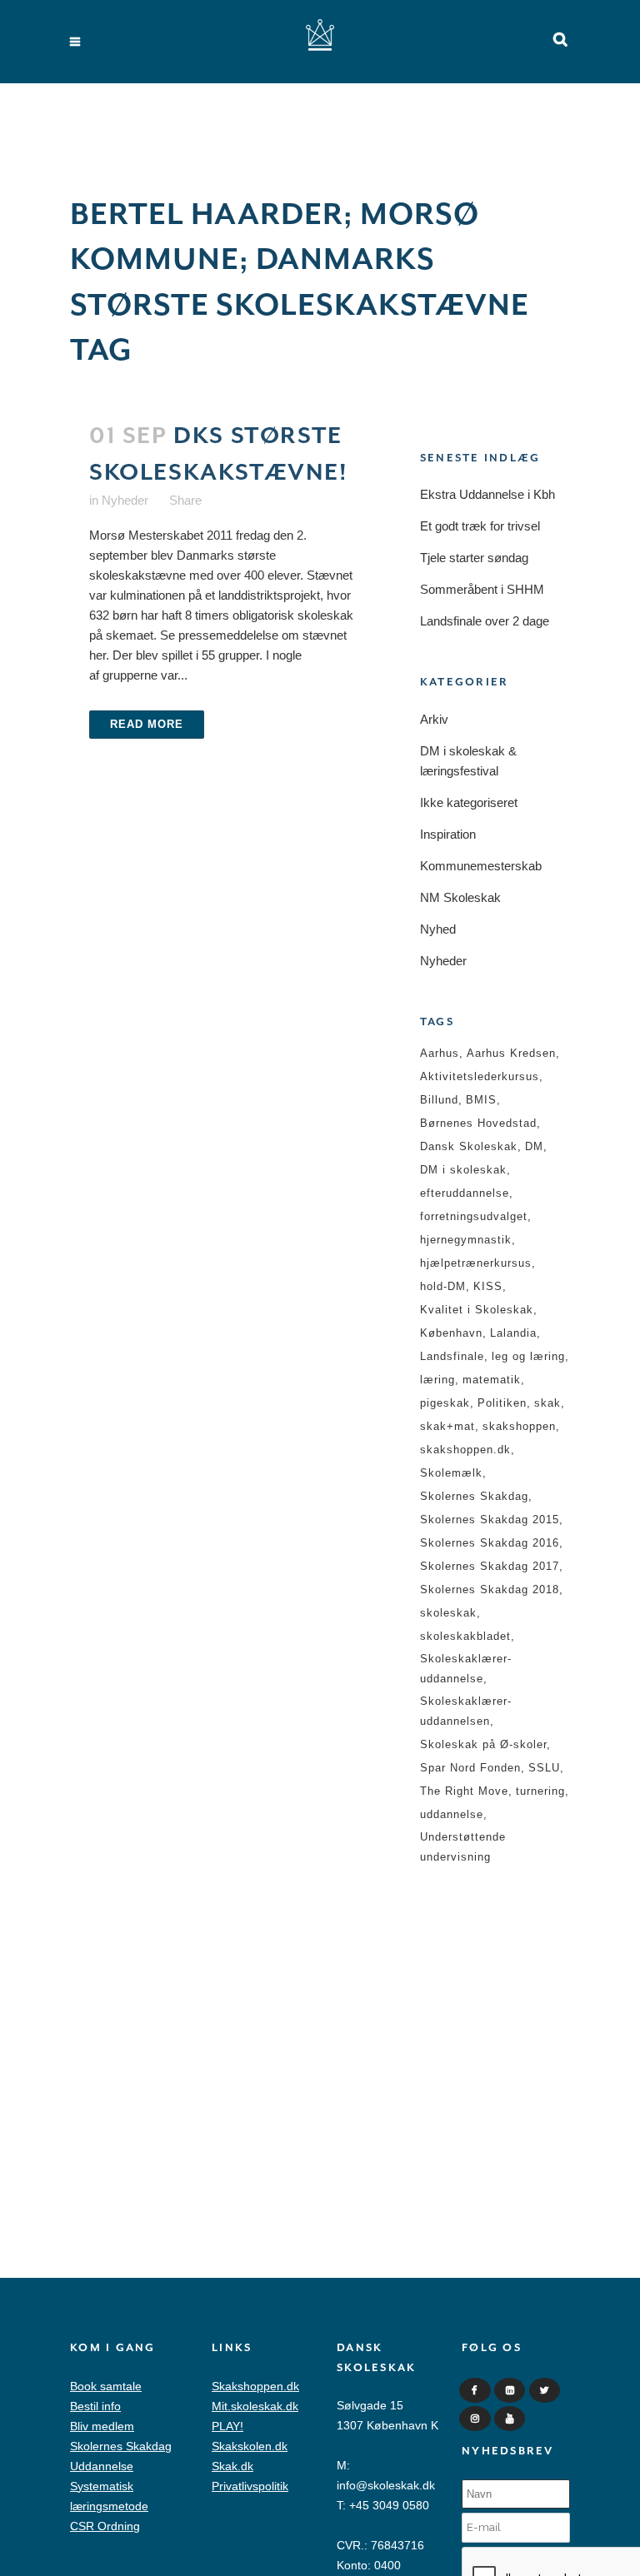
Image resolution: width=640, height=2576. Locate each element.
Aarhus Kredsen (511, 1053)
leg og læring (528, 1356)
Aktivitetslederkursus (480, 1076)
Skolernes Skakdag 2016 (490, 1543)
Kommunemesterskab (481, 866)
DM (534, 1146)
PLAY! (227, 2426)
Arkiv (434, 719)
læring (437, 1380)
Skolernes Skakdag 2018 (490, 1589)
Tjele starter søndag (474, 558)
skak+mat (447, 1426)
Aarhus (440, 1053)
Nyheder (125, 500)
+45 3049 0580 (389, 2505)
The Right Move (464, 1791)
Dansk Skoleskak (469, 1146)
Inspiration (448, 834)
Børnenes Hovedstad (478, 1123)
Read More (147, 724)
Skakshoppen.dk (255, 2386)
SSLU (544, 1768)
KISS (488, 1286)
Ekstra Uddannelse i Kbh (487, 494)
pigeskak (445, 1403)
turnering (540, 1791)
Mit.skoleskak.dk (255, 2406)
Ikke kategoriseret (469, 802)
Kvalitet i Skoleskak (477, 1310)
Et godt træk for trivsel (480, 526)
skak (547, 1403)
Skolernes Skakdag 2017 (490, 1566)
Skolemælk (451, 1473)
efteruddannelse (465, 1193)
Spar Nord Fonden (470, 1768)
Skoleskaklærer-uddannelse (466, 1669)
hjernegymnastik (466, 1240)
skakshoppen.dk (465, 1450)
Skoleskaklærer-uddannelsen (466, 1711)
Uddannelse (102, 2466)
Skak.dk (232, 2466)
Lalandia (513, 1333)
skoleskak (448, 1613)
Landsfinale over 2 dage (485, 621)
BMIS (481, 1100)
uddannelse (452, 1814)
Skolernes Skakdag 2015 (490, 1520)
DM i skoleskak (463, 1170)
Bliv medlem (102, 2426)
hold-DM (443, 1286)
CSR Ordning (105, 2526)
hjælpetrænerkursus (476, 1263)
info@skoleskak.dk (386, 2485)
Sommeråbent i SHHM (482, 589)
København (451, 1333)
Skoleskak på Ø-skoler (483, 1744)
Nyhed (438, 929)
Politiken (502, 1403)
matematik (492, 1380)
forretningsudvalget (474, 1216)
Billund (439, 1100)
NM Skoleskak (460, 897)
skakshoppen (519, 1426)
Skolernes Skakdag (474, 1496)
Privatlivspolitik (250, 2486)
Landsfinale (452, 1356)
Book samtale (106, 2386)
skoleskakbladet (465, 1636)
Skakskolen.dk (250, 2446)
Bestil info (95, 2406)
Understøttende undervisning (463, 1847)
